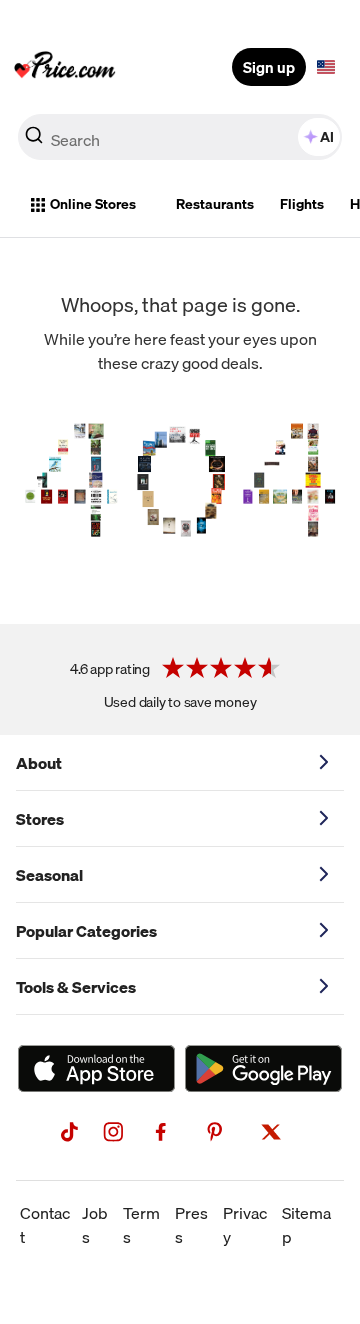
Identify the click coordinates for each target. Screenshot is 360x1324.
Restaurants (215, 204)
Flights (302, 204)
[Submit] (34, 141)
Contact (45, 1225)
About (39, 763)
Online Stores (93, 204)
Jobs (95, 1225)
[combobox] (180, 137)
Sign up (269, 67)
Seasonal (49, 875)
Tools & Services (76, 987)
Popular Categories (86, 931)
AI (327, 137)
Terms (141, 1225)
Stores (40, 819)
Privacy (245, 1225)
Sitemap (306, 1225)
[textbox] (326, 67)
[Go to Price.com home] (65, 67)
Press (191, 1225)
